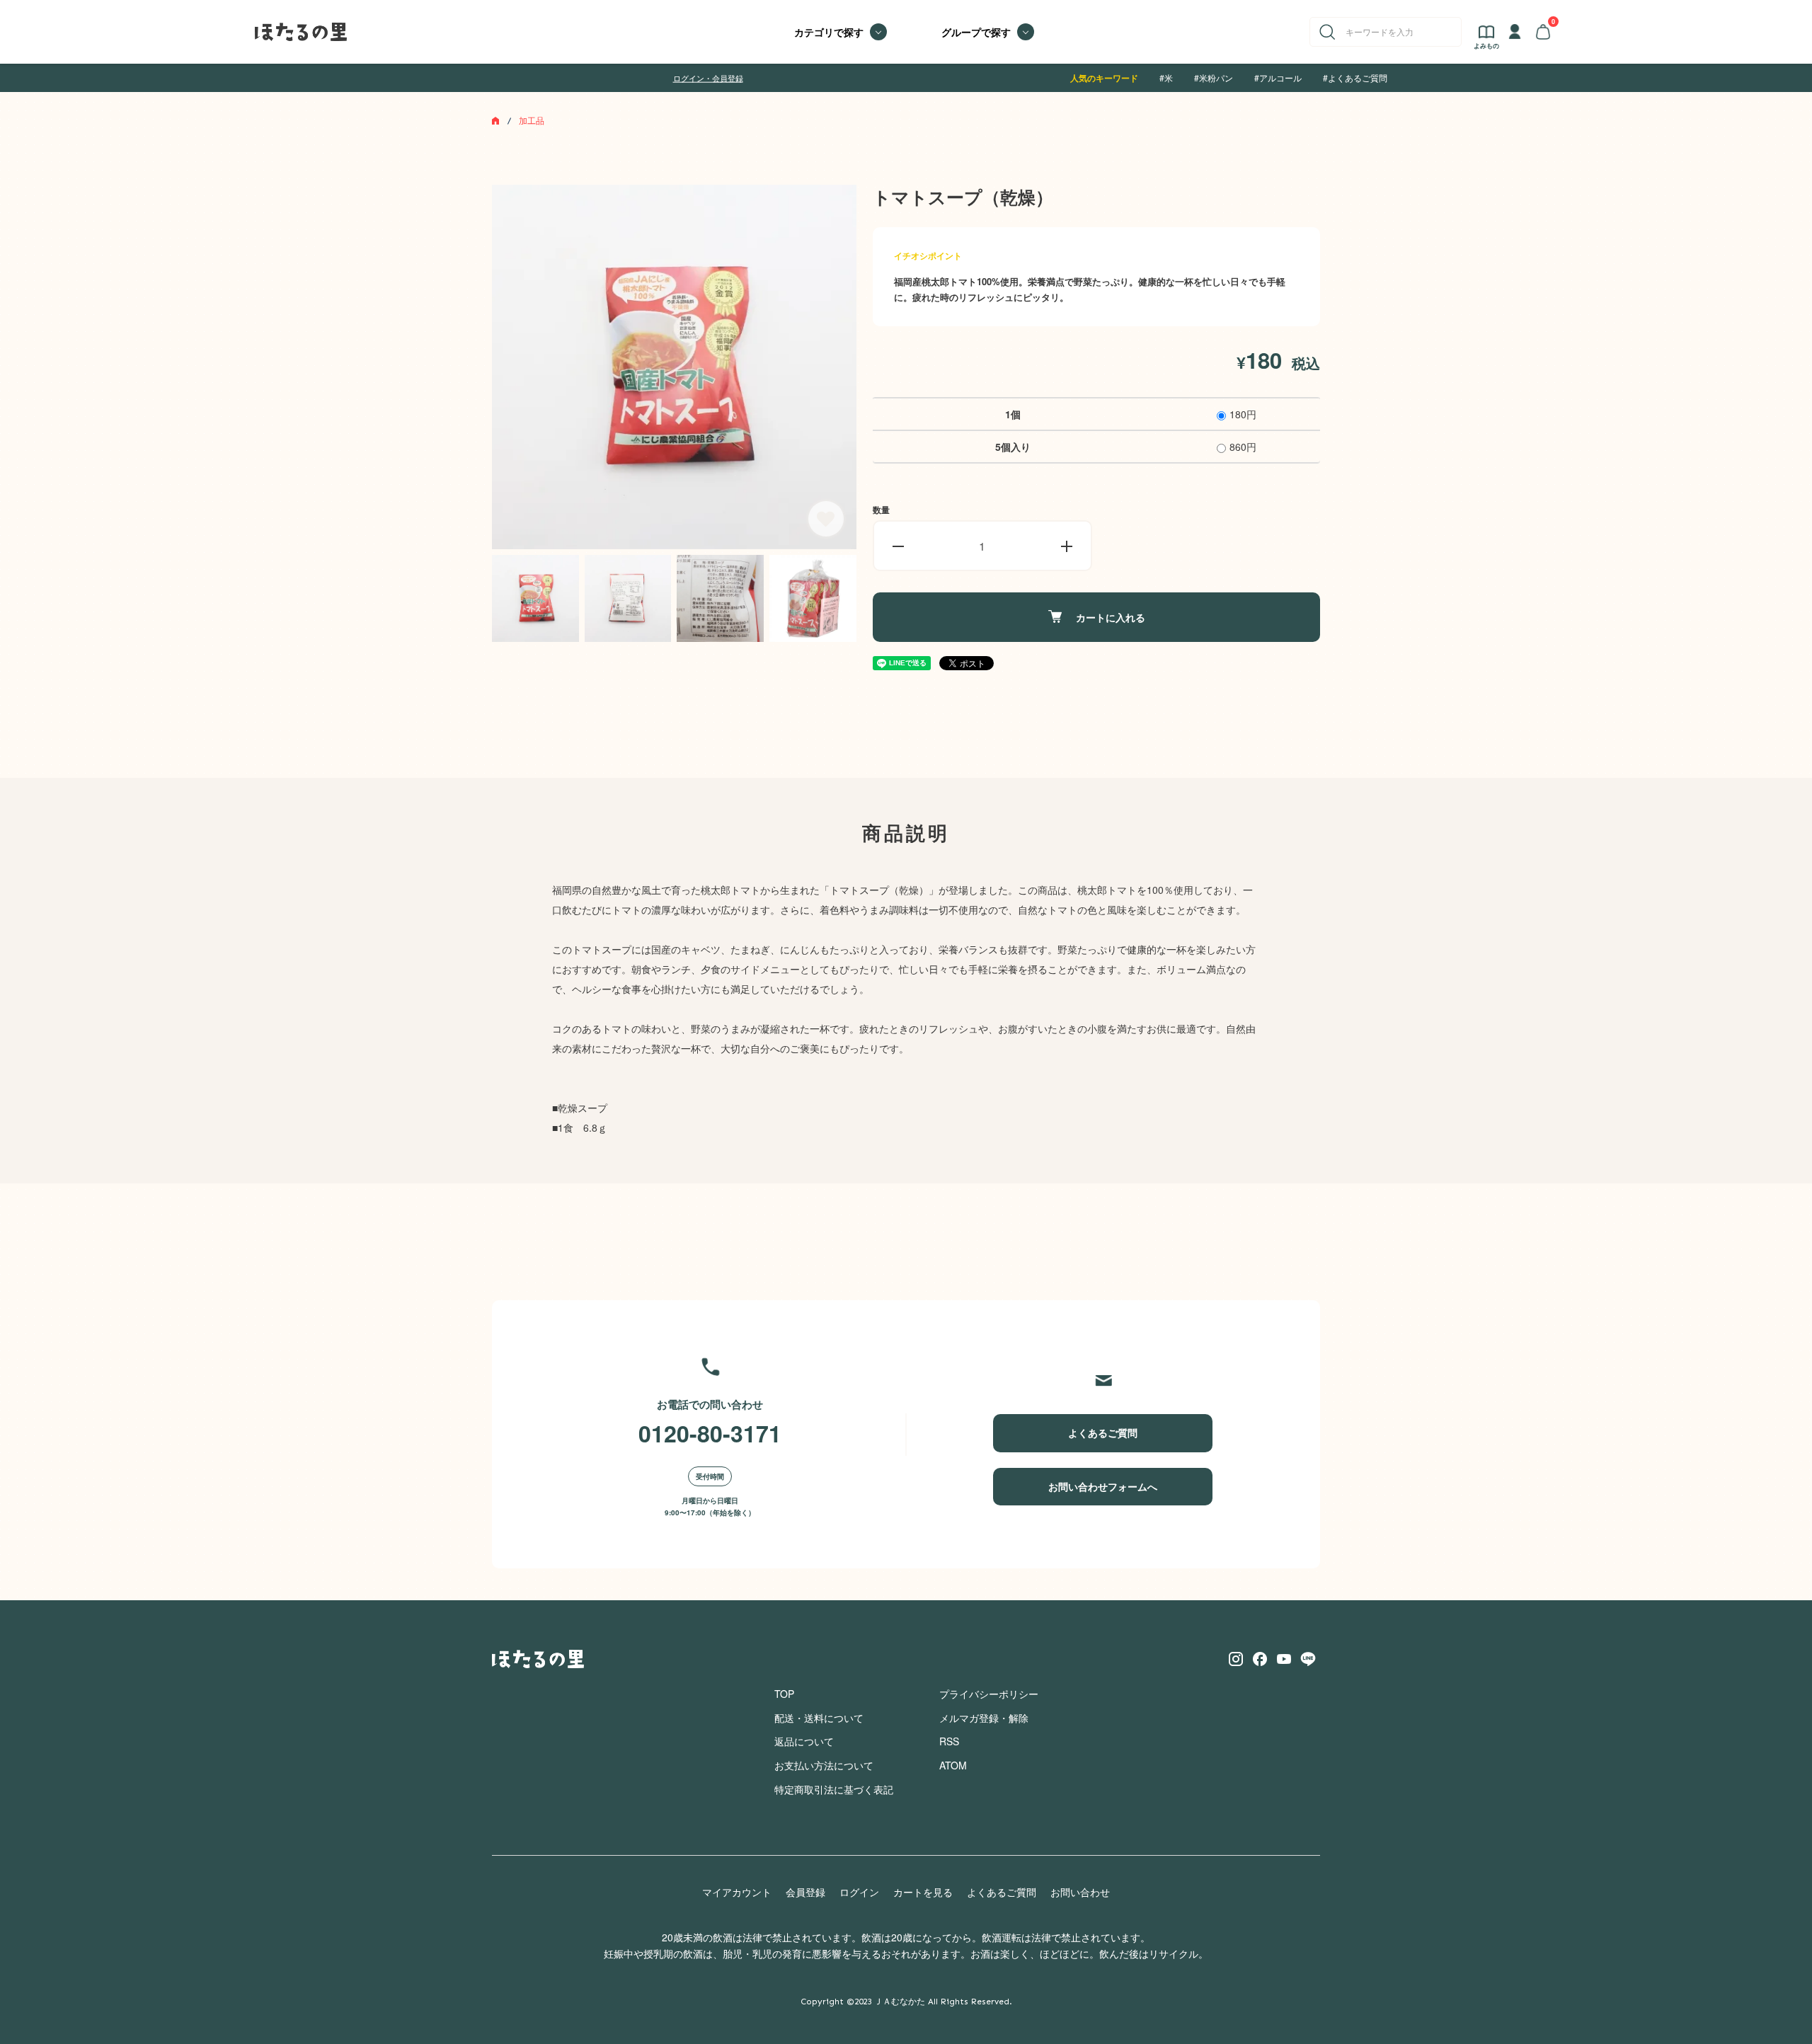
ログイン (859, 1892)
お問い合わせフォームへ (1103, 1486)
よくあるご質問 (1103, 1432)
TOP (784, 1694)
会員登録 (805, 1892)
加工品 (532, 120)
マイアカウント (737, 1892)
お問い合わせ (1080, 1892)
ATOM (953, 1765)
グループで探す (976, 32)
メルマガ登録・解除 (984, 1718)
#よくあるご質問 (1355, 77)
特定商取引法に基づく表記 (834, 1789)
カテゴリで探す (829, 32)
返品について (804, 1741)
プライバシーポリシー (989, 1694)
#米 (1166, 77)
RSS (949, 1741)
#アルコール (1278, 77)
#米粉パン (1214, 77)
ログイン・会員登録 (708, 78)
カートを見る (923, 1892)
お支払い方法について (824, 1765)
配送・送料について (819, 1718)
